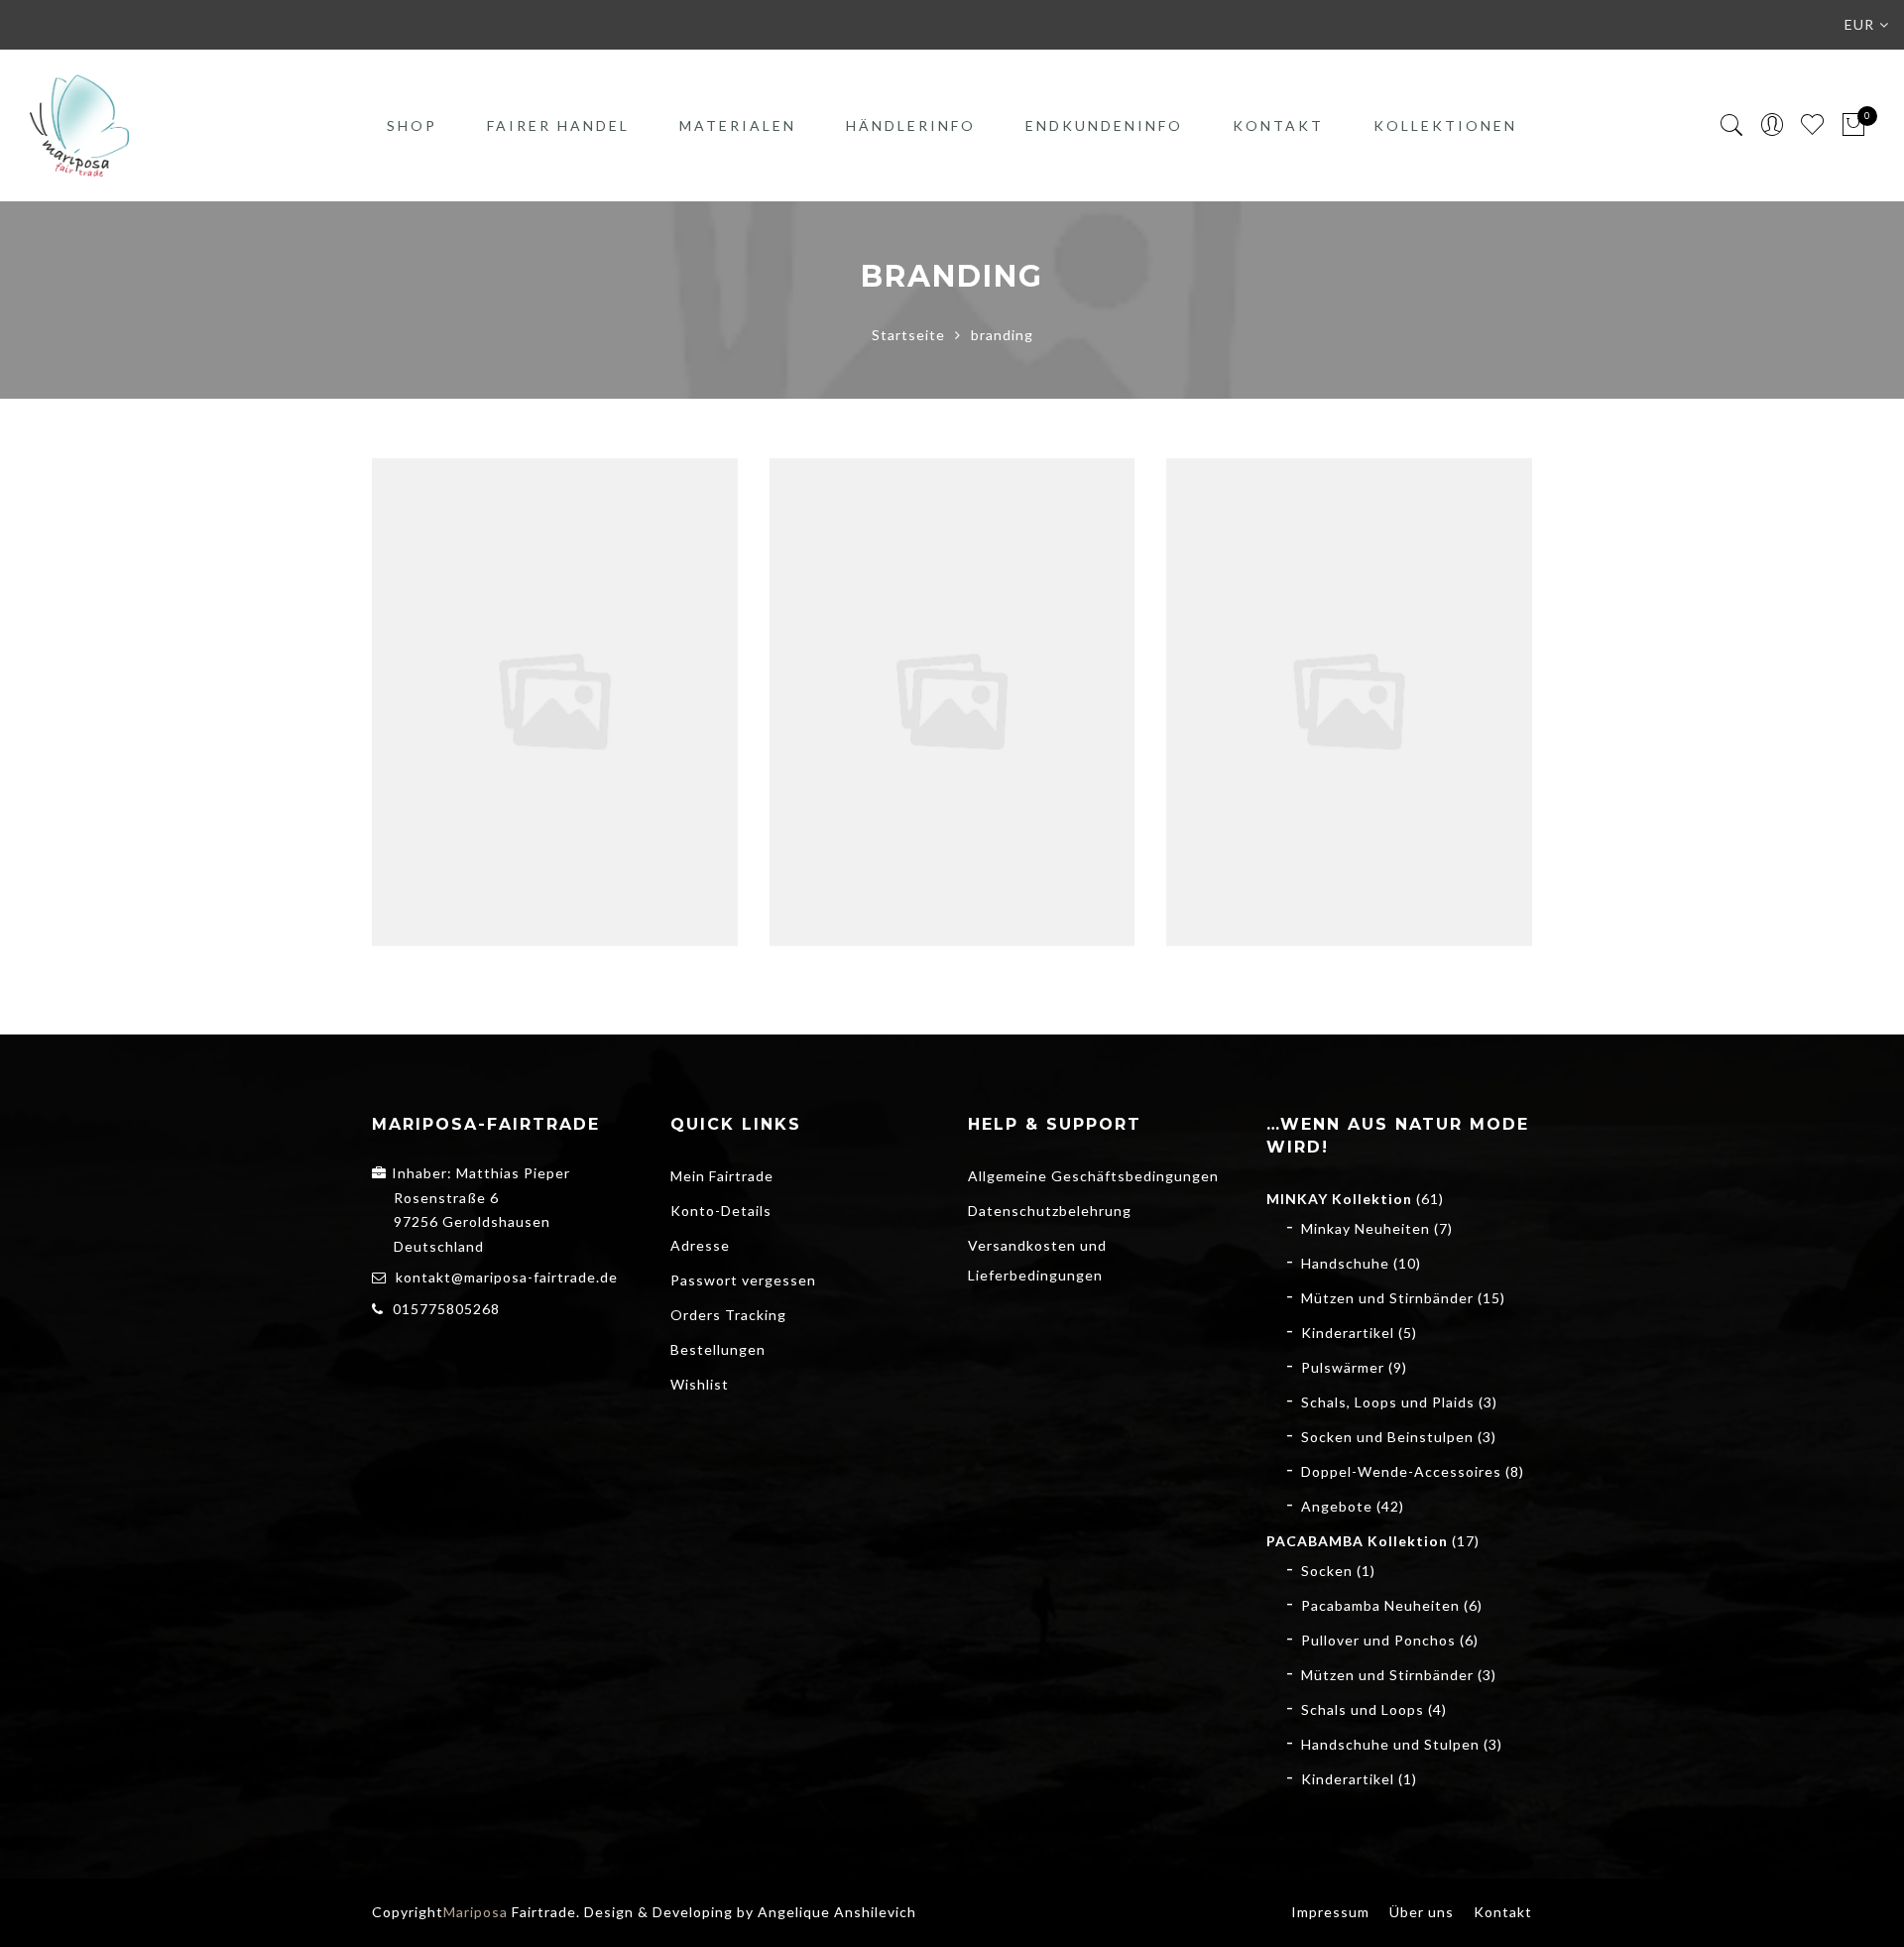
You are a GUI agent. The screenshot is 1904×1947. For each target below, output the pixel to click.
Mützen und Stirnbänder (1387, 1298)
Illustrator (586, 680)
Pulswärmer (1343, 1367)
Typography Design (555, 659)
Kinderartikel (1348, 1333)
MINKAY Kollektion (1339, 1199)
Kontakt (1278, 125)
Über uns (1422, 1912)
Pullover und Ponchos (1378, 1640)
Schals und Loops (1363, 1709)
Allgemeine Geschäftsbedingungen (1093, 1176)
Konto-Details (721, 1211)
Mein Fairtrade (722, 1176)
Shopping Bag (1349, 659)
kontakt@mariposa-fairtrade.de (507, 1277)
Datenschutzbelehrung (1050, 1211)
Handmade (1385, 680)
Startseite (908, 335)
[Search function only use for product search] (1732, 125)
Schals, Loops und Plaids (1388, 1402)
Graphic (514, 680)
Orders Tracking (728, 1315)
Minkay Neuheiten (1366, 1228)
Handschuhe (1345, 1263)
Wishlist (700, 1384)
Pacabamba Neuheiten (1380, 1605)
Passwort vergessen (743, 1280)
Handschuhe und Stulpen (1390, 1744)
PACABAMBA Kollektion (1357, 1541)
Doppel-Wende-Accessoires (1401, 1471)
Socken (1327, 1571)
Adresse (700, 1245)
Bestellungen (718, 1349)
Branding (911, 680)
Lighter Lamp (952, 659)
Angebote (1337, 1506)
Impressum (1330, 1912)
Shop (412, 125)
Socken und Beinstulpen (1387, 1437)
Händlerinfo (911, 125)
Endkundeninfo (1104, 125)
